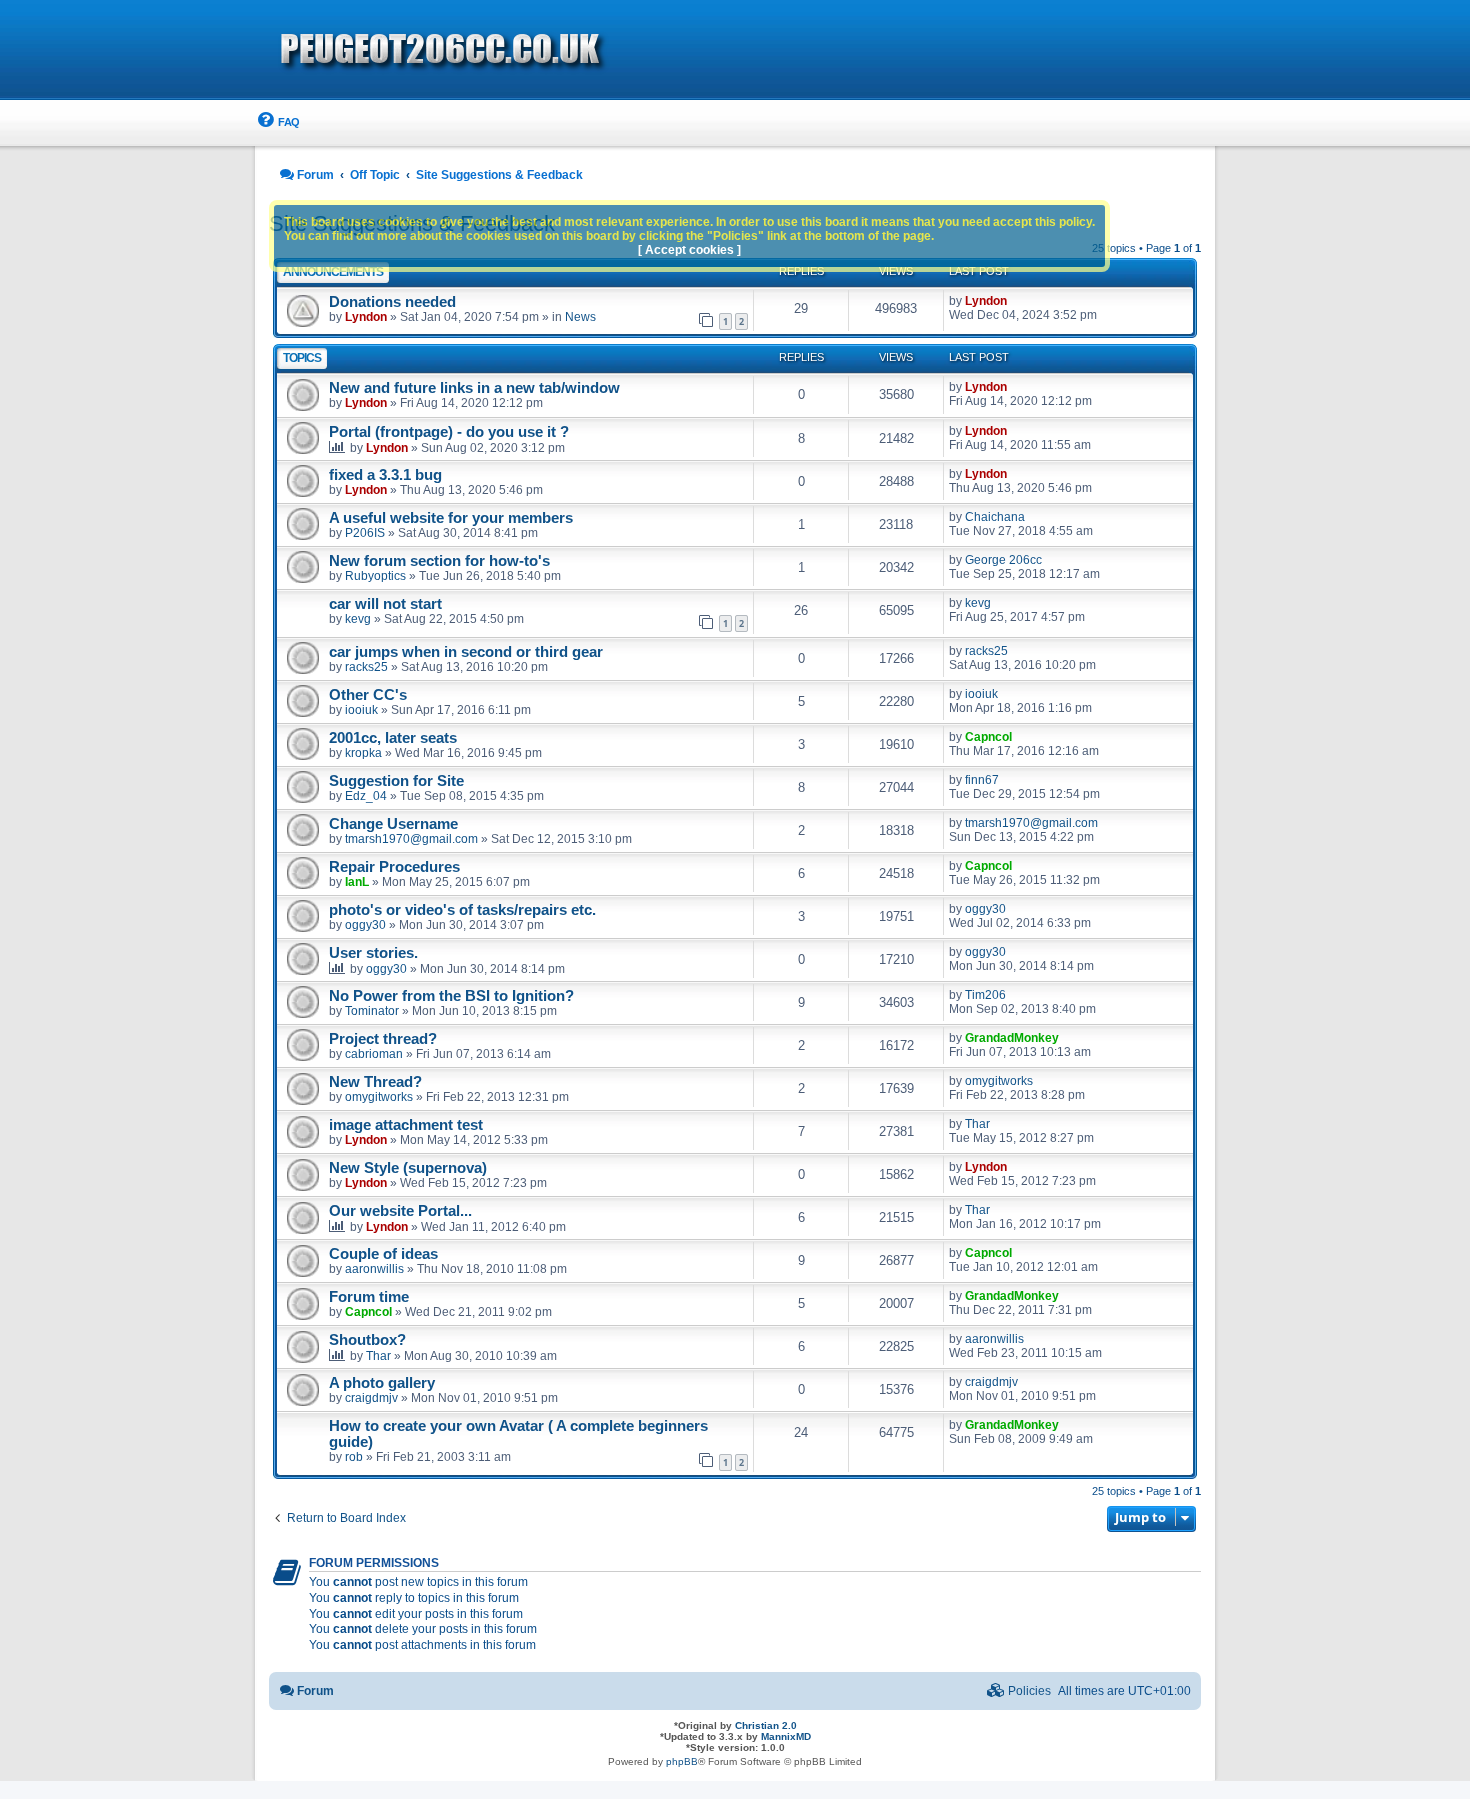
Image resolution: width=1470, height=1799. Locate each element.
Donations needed (392, 302)
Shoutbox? (367, 1340)
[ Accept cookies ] (689, 250)
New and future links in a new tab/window (474, 388)
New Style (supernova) (408, 1168)
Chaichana (995, 517)
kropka (363, 753)
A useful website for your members (451, 518)
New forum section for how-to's (439, 561)
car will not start (385, 604)
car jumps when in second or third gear (466, 652)
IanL (357, 882)
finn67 (982, 780)
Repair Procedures (394, 867)
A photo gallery (382, 1383)
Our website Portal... (400, 1211)
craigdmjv (371, 1398)
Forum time (369, 1297)
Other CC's (368, 695)
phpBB (682, 1761)
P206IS (365, 533)
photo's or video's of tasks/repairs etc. (462, 910)
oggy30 (365, 925)
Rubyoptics (375, 576)
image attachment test (406, 1125)
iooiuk (361, 710)
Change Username (393, 824)
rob (354, 1457)
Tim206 (985, 995)
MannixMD (786, 1736)
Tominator (372, 1011)
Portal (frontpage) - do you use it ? (449, 432)
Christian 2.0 (766, 1725)
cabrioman (374, 1054)
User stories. (373, 953)
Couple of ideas (383, 1254)
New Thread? (375, 1082)
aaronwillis (374, 1269)
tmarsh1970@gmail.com (411, 839)
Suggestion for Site (396, 781)
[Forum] (555, 51)
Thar (977, 1124)
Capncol (988, 737)
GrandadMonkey (1012, 1038)
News (580, 317)
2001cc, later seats (393, 738)
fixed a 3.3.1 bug (385, 475)
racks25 (366, 667)
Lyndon (366, 317)
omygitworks (379, 1097)
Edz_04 (366, 796)
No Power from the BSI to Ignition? (451, 996)
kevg (358, 619)
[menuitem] (277, 122)
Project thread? (383, 1039)
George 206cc (1003, 560)
